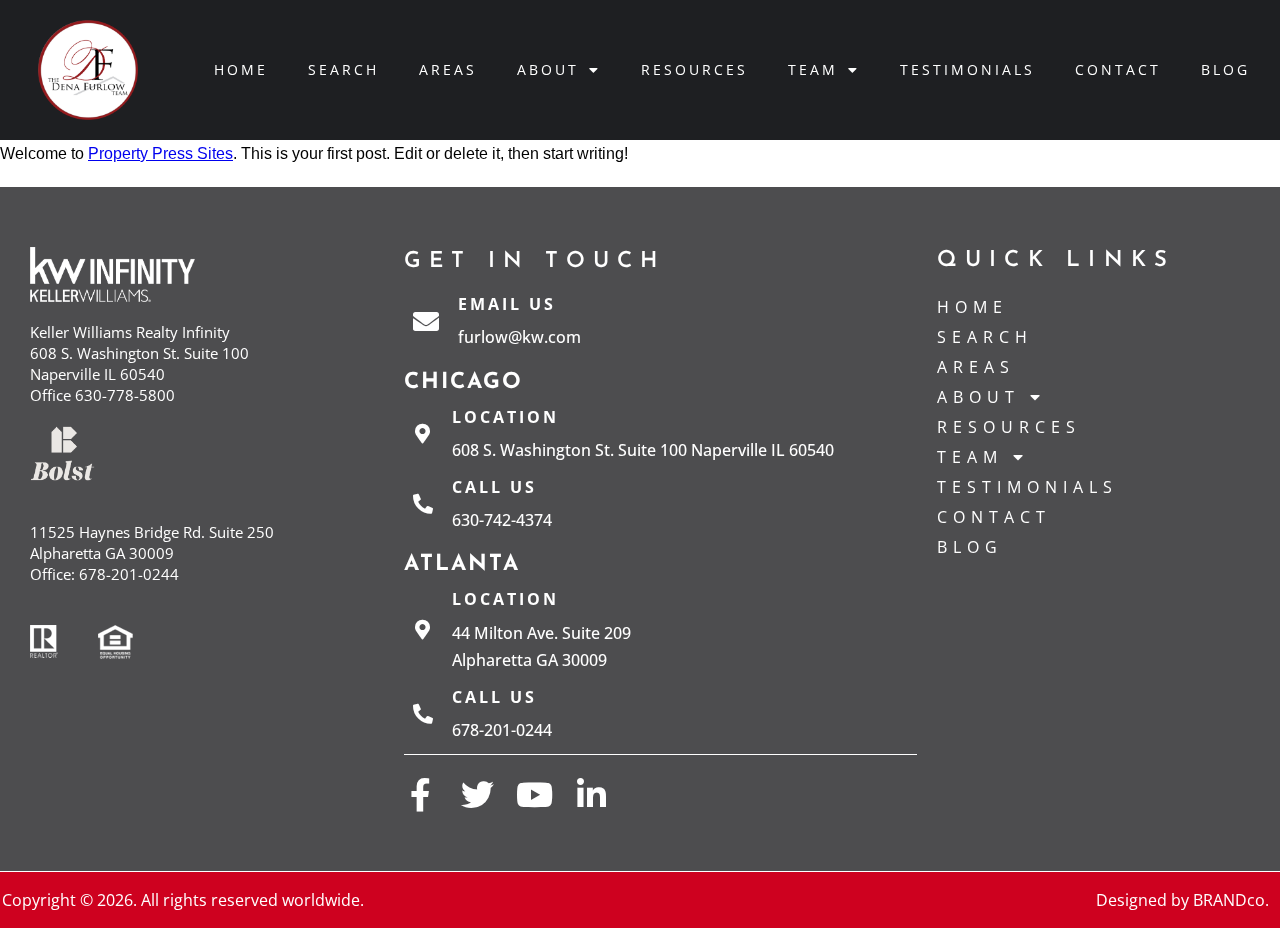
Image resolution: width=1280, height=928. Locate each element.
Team (813, 69)
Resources (694, 69)
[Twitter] (477, 794)
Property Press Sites (160, 153)
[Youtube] (534, 794)
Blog (1225, 69)
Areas (448, 69)
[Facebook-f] (420, 794)
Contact (1118, 69)
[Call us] (423, 504)
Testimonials (967, 69)
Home (241, 69)
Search (343, 69)
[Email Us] (426, 321)
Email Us (507, 304)
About (548, 69)
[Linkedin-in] (591, 794)
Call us (494, 487)
